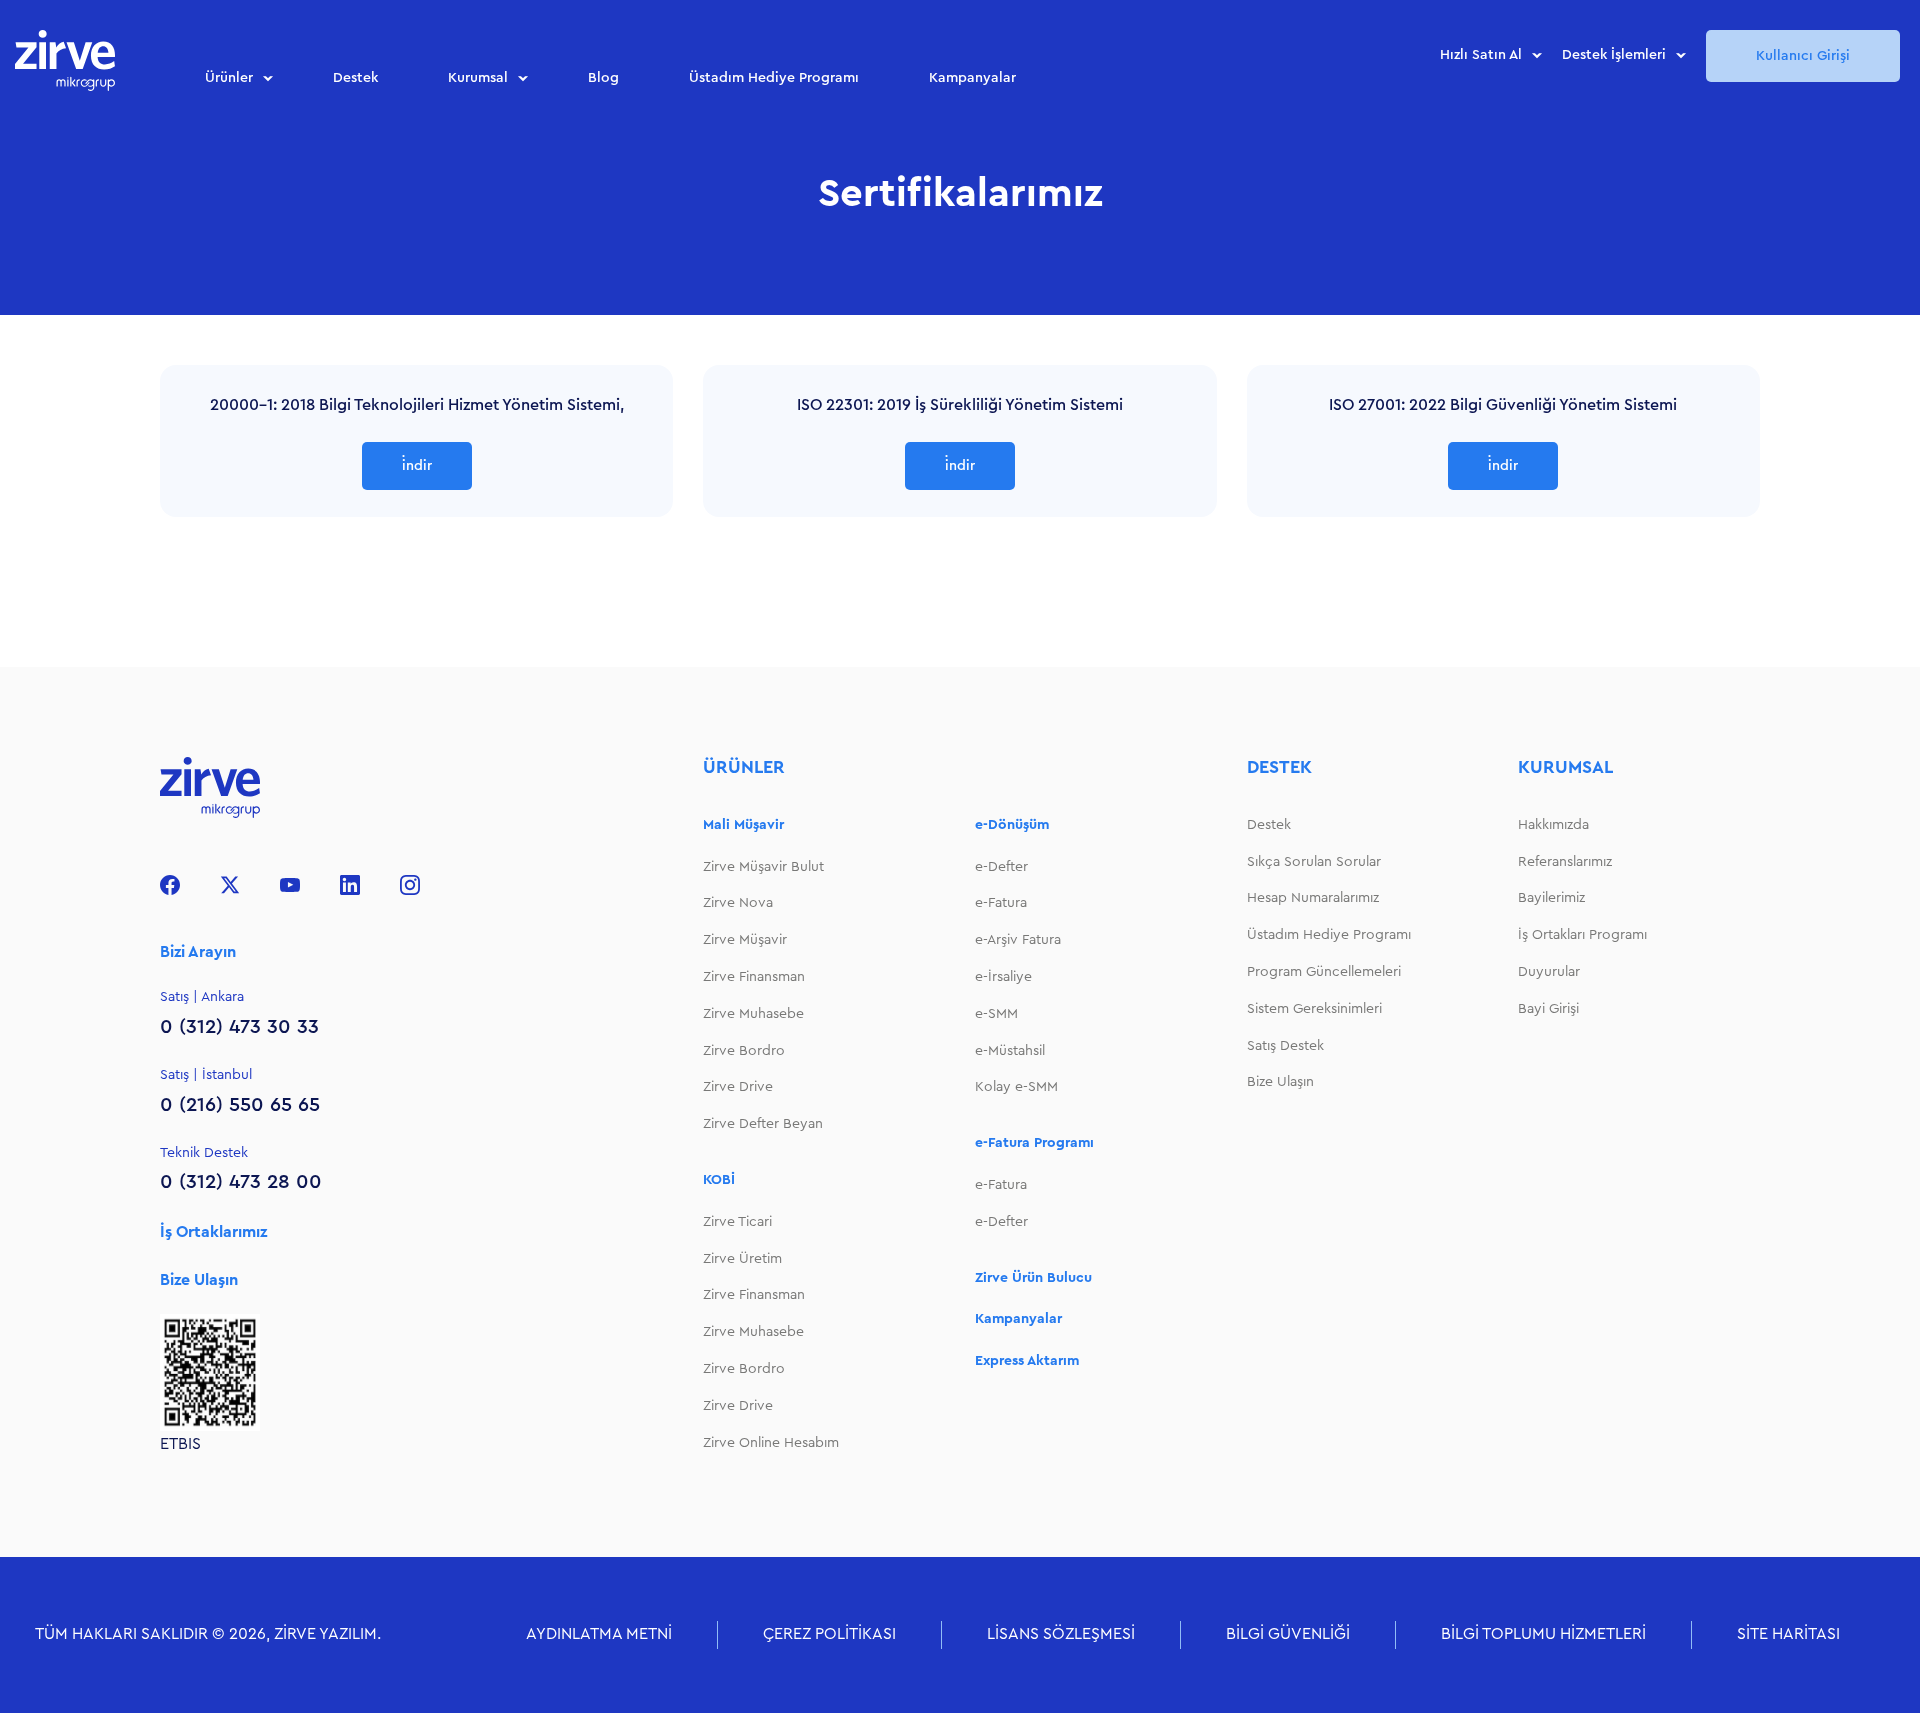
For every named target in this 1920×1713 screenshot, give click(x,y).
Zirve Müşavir (745, 940)
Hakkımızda (1553, 825)
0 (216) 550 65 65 (240, 1105)
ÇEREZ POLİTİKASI (829, 1634)
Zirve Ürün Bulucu (1033, 1278)
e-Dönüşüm (1012, 825)
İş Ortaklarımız (213, 1232)
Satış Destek (1285, 1046)
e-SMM (996, 1014)
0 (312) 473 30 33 (239, 1027)
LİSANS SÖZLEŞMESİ (1061, 1634)
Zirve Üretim (742, 1259)
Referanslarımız (1565, 862)
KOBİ (719, 1180)
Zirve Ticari (737, 1222)
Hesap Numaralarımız (1313, 898)
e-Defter (1001, 867)
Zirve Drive (738, 1087)
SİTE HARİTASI (1788, 1634)
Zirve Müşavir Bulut (763, 867)
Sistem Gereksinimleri (1314, 1009)
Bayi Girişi (1548, 1009)
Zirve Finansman (754, 977)
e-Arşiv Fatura (1018, 940)
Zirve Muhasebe (753, 1014)
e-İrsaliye (1003, 977)
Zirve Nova (738, 903)
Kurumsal (478, 78)
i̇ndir (417, 466)
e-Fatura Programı (1034, 1143)
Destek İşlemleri (1614, 55)
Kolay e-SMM (1016, 1087)
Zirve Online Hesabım (771, 1443)
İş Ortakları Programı (1582, 935)
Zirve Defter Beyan (763, 1124)
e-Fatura (1001, 903)
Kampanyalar (972, 78)
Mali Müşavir (743, 825)
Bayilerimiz (1551, 898)
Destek (355, 78)
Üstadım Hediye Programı (774, 78)
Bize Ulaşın (199, 1280)
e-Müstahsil (1010, 1051)
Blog (603, 78)
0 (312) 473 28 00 (241, 1182)
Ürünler (229, 78)
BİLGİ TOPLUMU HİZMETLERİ (1543, 1634)
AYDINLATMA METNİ (599, 1634)
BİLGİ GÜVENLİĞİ (1288, 1634)
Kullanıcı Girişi (1803, 56)
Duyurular (1549, 972)
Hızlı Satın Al (1481, 55)
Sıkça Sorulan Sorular (1314, 862)
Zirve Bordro (744, 1051)
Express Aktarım (1027, 1361)
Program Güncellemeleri (1324, 972)
